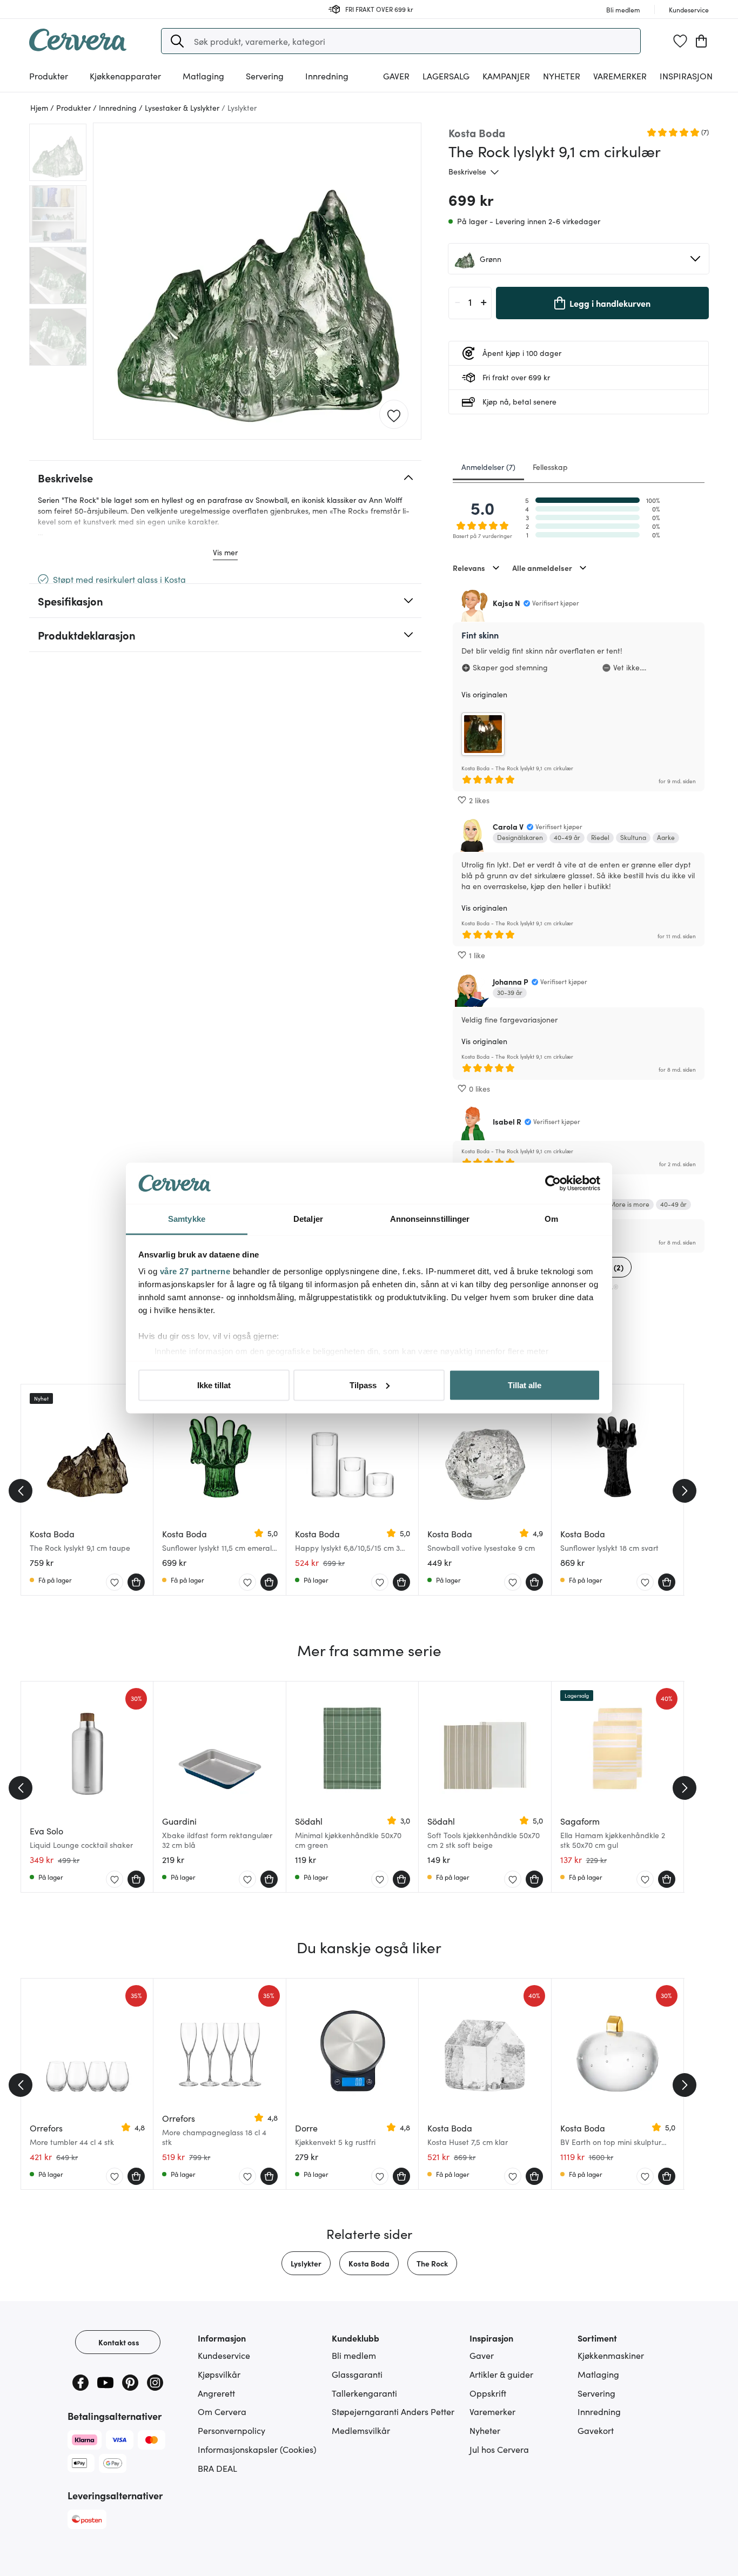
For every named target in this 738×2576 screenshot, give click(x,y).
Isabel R (507, 1121)
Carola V (508, 826)
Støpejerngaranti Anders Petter (393, 2411)
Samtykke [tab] (187, 1219)
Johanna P (511, 981)
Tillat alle (525, 1385)
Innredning (599, 2411)
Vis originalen (484, 694)
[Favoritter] (680, 41)
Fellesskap (550, 467)
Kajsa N (506, 603)
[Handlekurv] (701, 41)
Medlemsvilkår (361, 2430)
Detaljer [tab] (308, 1219)
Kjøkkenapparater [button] (125, 76)
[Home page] (78, 48)
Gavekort (596, 2430)
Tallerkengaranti (364, 2393)
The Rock (432, 2263)
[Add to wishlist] (394, 415)
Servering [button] (265, 76)
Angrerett (216, 2393)
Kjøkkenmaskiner (611, 2355)
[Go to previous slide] (21, 1491)
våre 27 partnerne (195, 1271)
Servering (596, 2393)
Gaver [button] (396, 76)
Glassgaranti (357, 2374)
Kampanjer (506, 76)
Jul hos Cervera (499, 2449)
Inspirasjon (686, 76)
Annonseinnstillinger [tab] (430, 1219)
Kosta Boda (369, 2263)
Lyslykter (306, 2263)
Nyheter (562, 76)
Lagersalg (446, 76)
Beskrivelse (467, 171)
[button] (177, 41)
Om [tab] (551, 1219)
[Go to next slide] (685, 1491)
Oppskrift (488, 2393)
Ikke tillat (214, 1385)
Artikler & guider (501, 2374)
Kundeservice (224, 2355)
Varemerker (620, 76)
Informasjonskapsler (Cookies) (257, 2449)
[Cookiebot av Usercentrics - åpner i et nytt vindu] (553, 1183)
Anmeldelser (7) (488, 467)
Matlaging (598, 2374)
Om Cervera (222, 2411)
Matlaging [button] (203, 76)
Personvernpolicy (232, 2430)
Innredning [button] (327, 76)
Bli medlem (354, 2355)
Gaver (482, 2355)
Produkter (49, 76)
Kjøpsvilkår (219, 2374)
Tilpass (363, 1385)
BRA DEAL (217, 2468)
